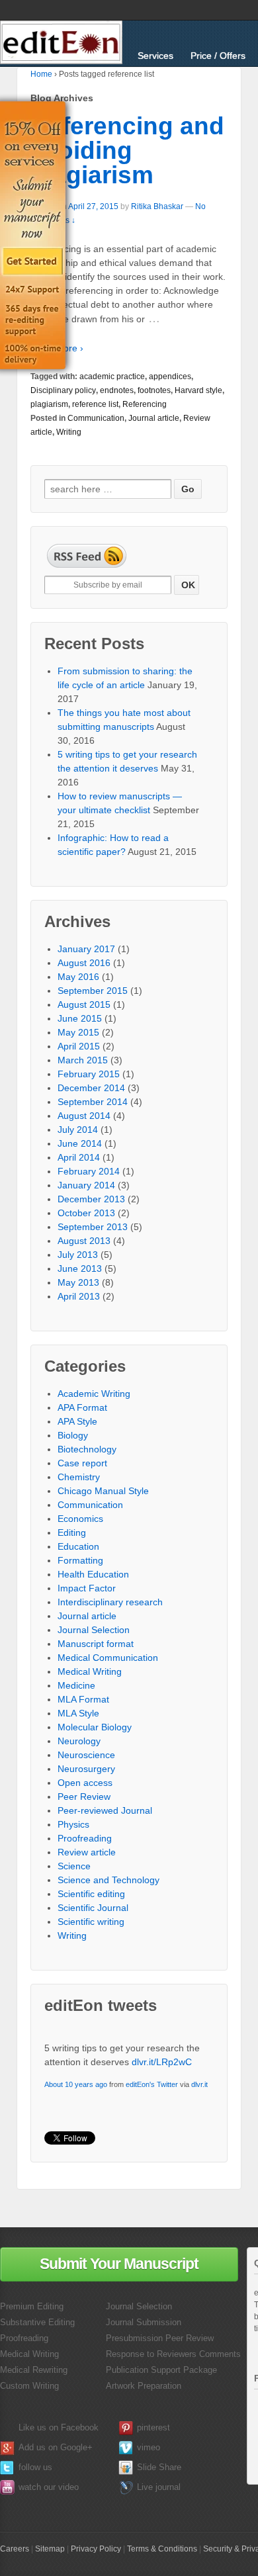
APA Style (77, 1421)
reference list (95, 404)
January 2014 (86, 1185)
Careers (15, 2549)
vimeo (149, 2447)
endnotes (117, 390)
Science (74, 1866)
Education (78, 1546)
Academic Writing (94, 1394)
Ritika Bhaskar (157, 206)
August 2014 (84, 1116)
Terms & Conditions (162, 2549)
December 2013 (91, 1199)
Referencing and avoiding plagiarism (127, 151)
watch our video (49, 2487)
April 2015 (79, 1046)
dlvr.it (199, 2084)
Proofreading (85, 1838)
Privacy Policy (96, 2549)
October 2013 (86, 1213)
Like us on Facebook (59, 2427)
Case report (82, 1463)
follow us (35, 2467)
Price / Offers (218, 56)
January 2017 (86, 949)
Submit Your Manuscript (119, 2264)
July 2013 (78, 1255)
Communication (96, 418)
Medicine (76, 1685)
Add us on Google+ (56, 2447)
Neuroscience (86, 1755)
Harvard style (198, 390)
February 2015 (89, 1074)
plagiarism (49, 404)
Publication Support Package (161, 2370)
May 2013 (78, 1282)
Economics (80, 1519)
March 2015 (83, 1060)
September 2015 (93, 991)
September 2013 (93, 1227)
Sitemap (50, 2549)
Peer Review (84, 1797)
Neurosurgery (86, 1769)
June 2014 (80, 1143)
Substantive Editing (37, 2322)
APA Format (82, 1407)
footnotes (154, 390)
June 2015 (80, 1018)
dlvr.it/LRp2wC (162, 2062)
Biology (73, 1435)
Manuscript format (96, 1644)
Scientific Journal (93, 1908)
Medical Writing (90, 1671)
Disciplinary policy (63, 390)
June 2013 (80, 1268)
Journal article (154, 418)
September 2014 (93, 1102)
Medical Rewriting (34, 2370)
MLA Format (83, 1699)
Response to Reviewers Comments (173, 2354)
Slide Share (159, 2467)
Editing (72, 1532)
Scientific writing (91, 1922)
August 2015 (84, 1004)
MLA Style (78, 1713)
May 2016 (78, 977)
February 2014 (89, 1171)
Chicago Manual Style (103, 1491)
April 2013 (79, 1296)
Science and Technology (108, 1880)
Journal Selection (94, 1630)
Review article (87, 1852)
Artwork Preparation (144, 2386)
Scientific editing (91, 1894)
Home (41, 74)
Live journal (159, 2487)
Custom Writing (29, 2386)
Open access (85, 1783)
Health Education (93, 1574)
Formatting (80, 1560)
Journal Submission (144, 2322)
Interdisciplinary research (110, 1602)
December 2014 (91, 1088)
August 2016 (84, 963)
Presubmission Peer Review (160, 2338)
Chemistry (79, 1477)
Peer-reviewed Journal (105, 1810)
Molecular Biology (95, 1727)
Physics (73, 1824)
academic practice (112, 377)
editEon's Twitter (152, 2084)
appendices (170, 377)
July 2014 (78, 1130)
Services (155, 56)
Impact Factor (87, 1588)
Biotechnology (87, 1449)
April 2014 (79, 1157)
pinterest (153, 2427)
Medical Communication (108, 1658)
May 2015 (78, 1032)
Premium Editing (32, 2306)
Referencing (145, 404)
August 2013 (84, 1241)
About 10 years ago (76, 2084)
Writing (69, 432)
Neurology (79, 1741)
